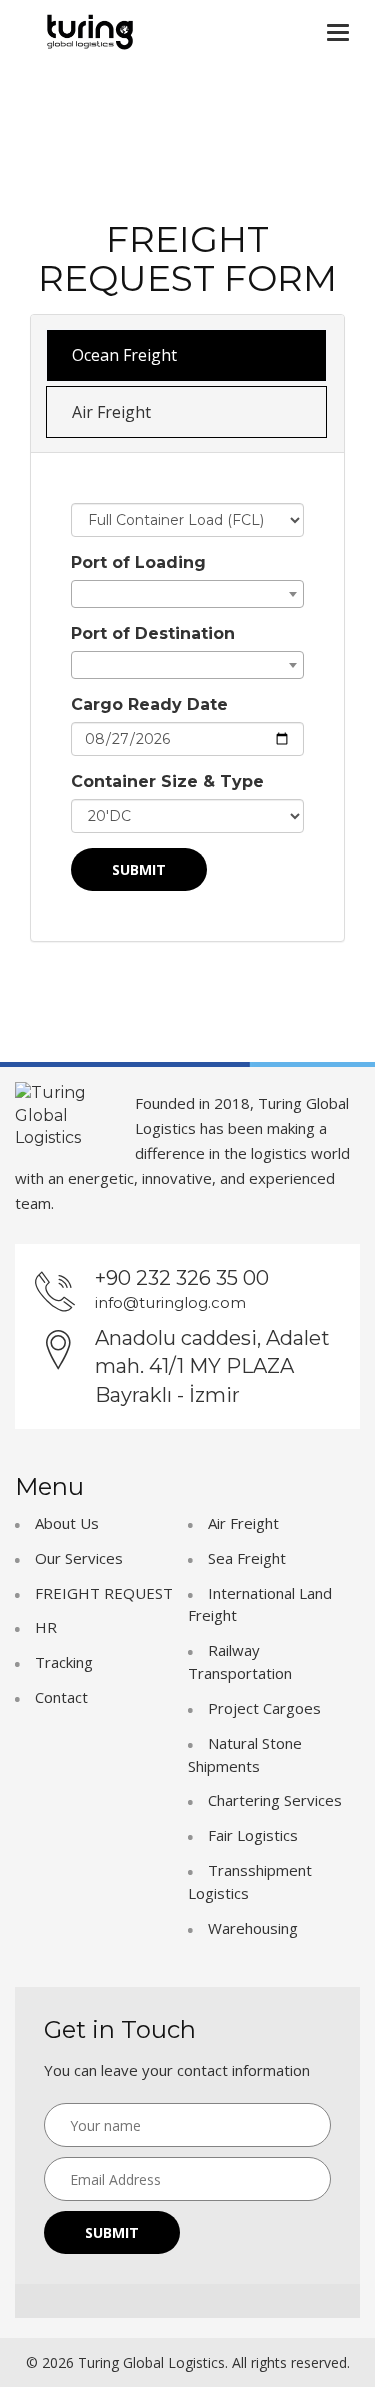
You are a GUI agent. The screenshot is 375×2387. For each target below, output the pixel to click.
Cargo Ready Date (149, 704)
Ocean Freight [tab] (124, 355)
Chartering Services (275, 1800)
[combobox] (187, 594)
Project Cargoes (264, 1708)
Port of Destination (153, 633)
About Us (67, 1523)
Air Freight (243, 1523)
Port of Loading (138, 562)
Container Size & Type (167, 781)
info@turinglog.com (170, 1302)
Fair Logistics (253, 1835)
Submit (139, 869)
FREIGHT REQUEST (104, 1593)
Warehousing (253, 1928)
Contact (61, 1697)
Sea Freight (247, 1558)
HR (46, 1627)
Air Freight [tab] (111, 412)
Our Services (79, 1558)
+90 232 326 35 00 (182, 1278)
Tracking (64, 1662)
